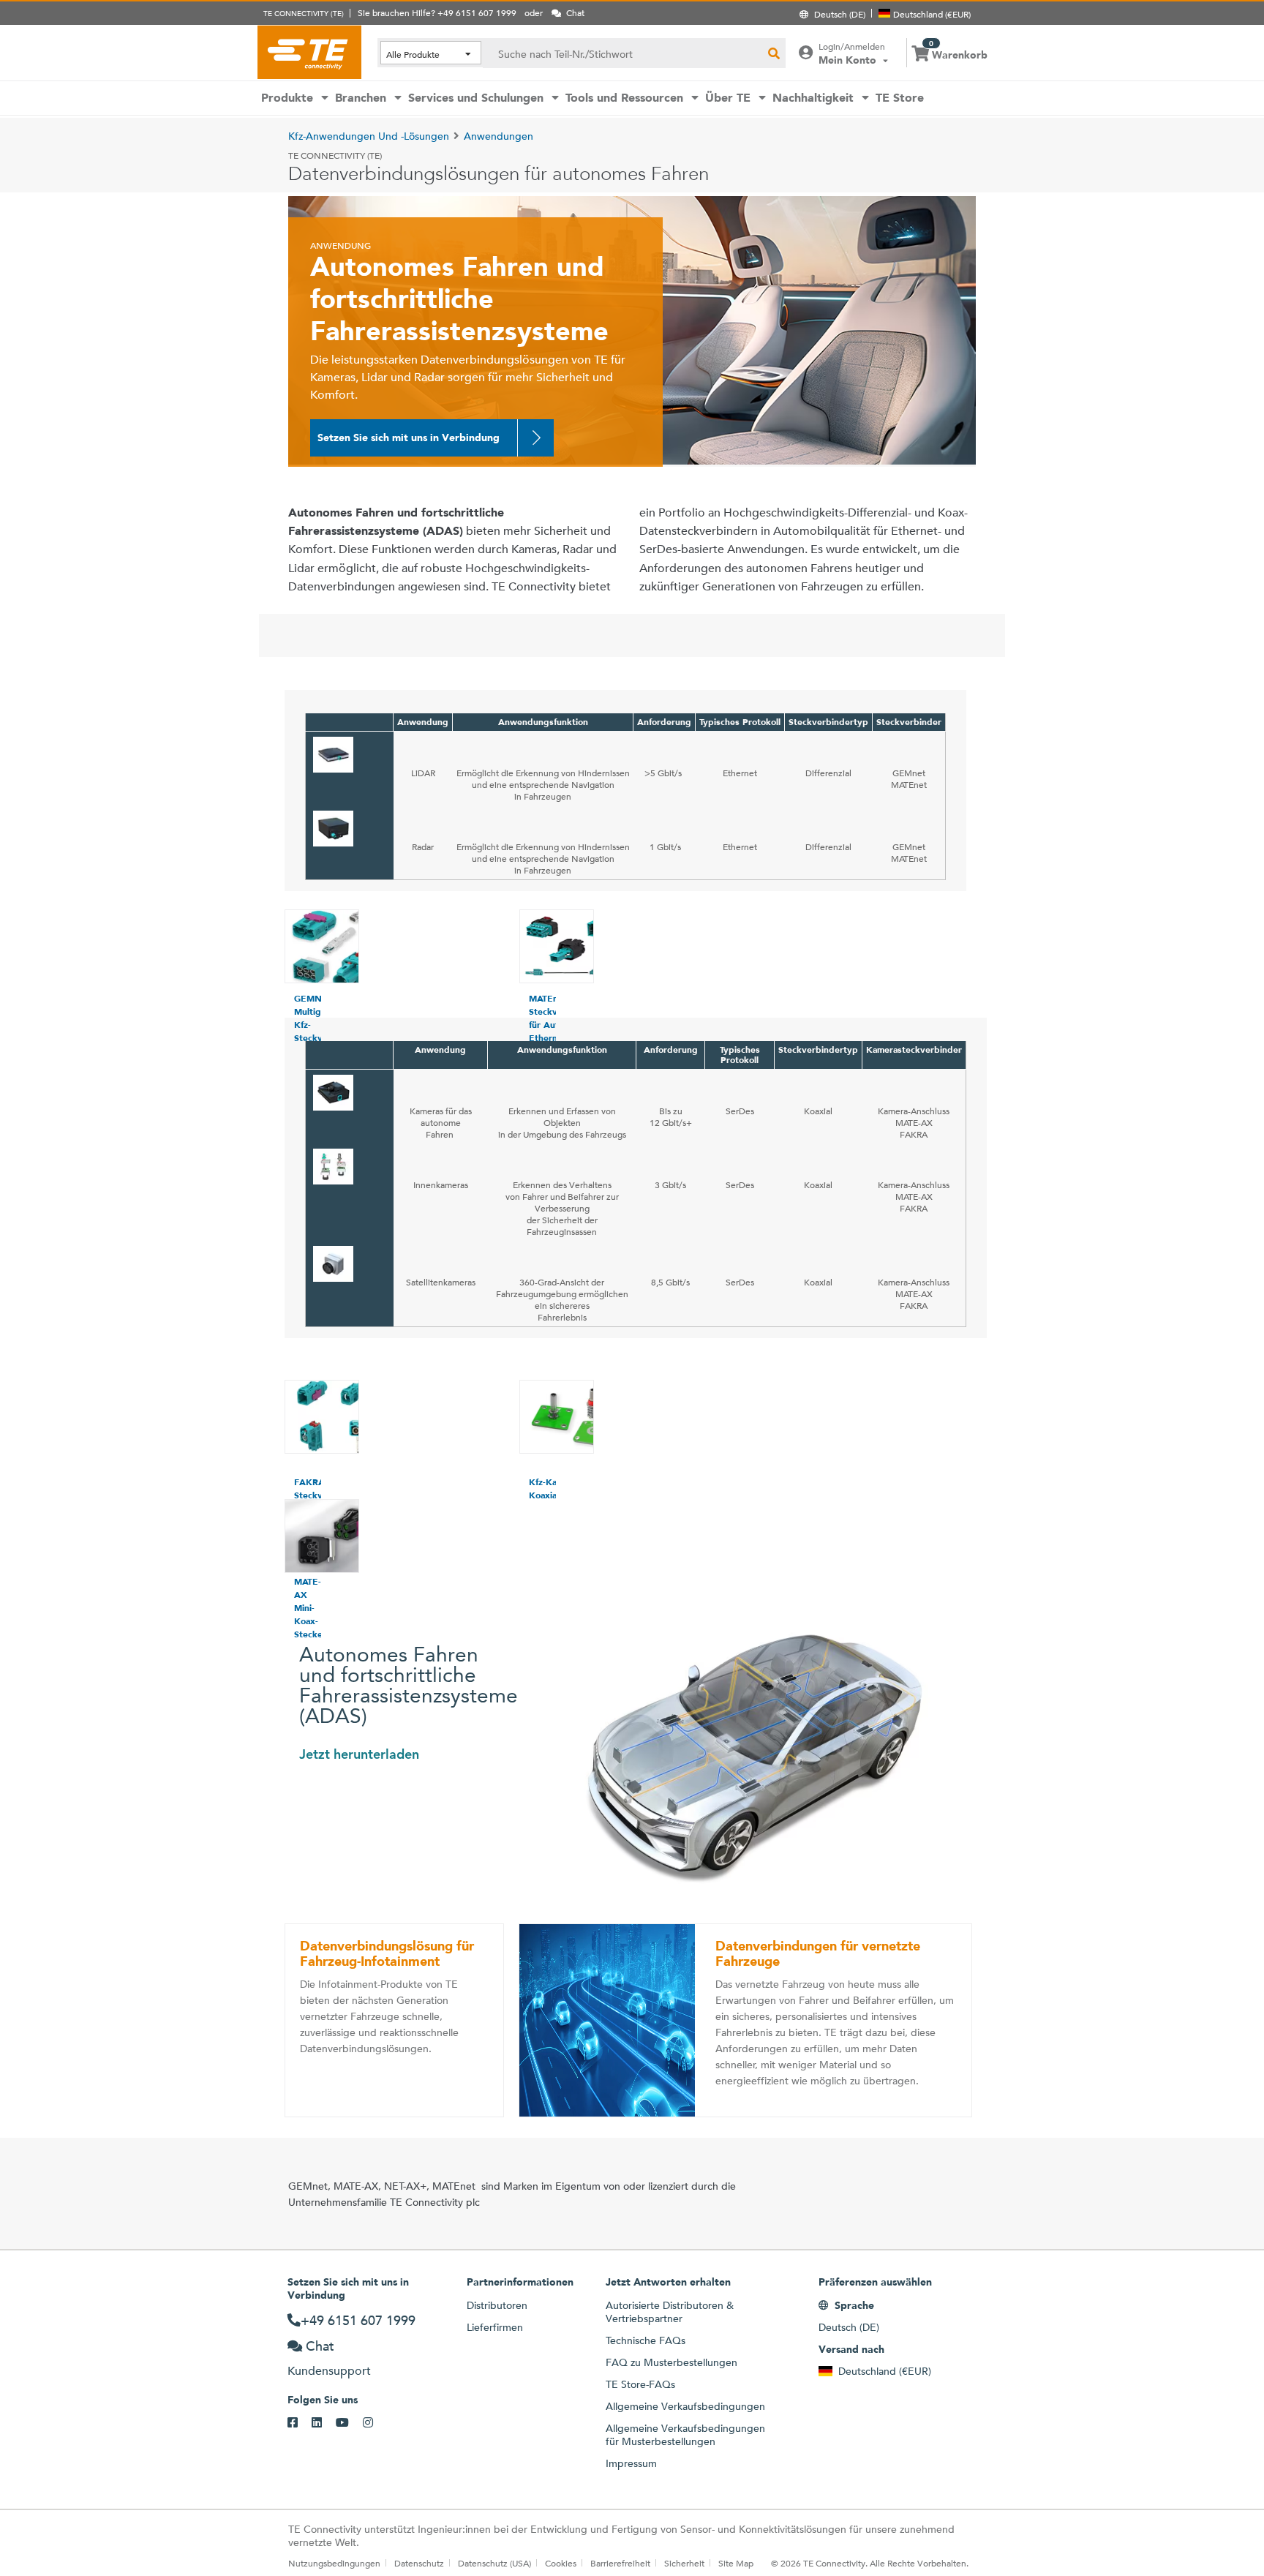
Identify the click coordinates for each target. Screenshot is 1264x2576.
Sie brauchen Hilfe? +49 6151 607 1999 (437, 12)
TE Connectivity (309, 52)
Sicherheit (684, 2563)
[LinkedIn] (324, 2423)
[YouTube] (349, 2423)
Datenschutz (419, 2563)
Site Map (736, 2563)
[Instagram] (375, 2423)
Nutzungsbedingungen (334, 2563)
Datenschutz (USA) (494, 2563)
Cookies (561, 2563)
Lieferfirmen (495, 2327)
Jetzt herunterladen (359, 1754)
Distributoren (497, 2305)
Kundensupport (329, 2371)
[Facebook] (300, 2423)
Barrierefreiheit (620, 2563)
